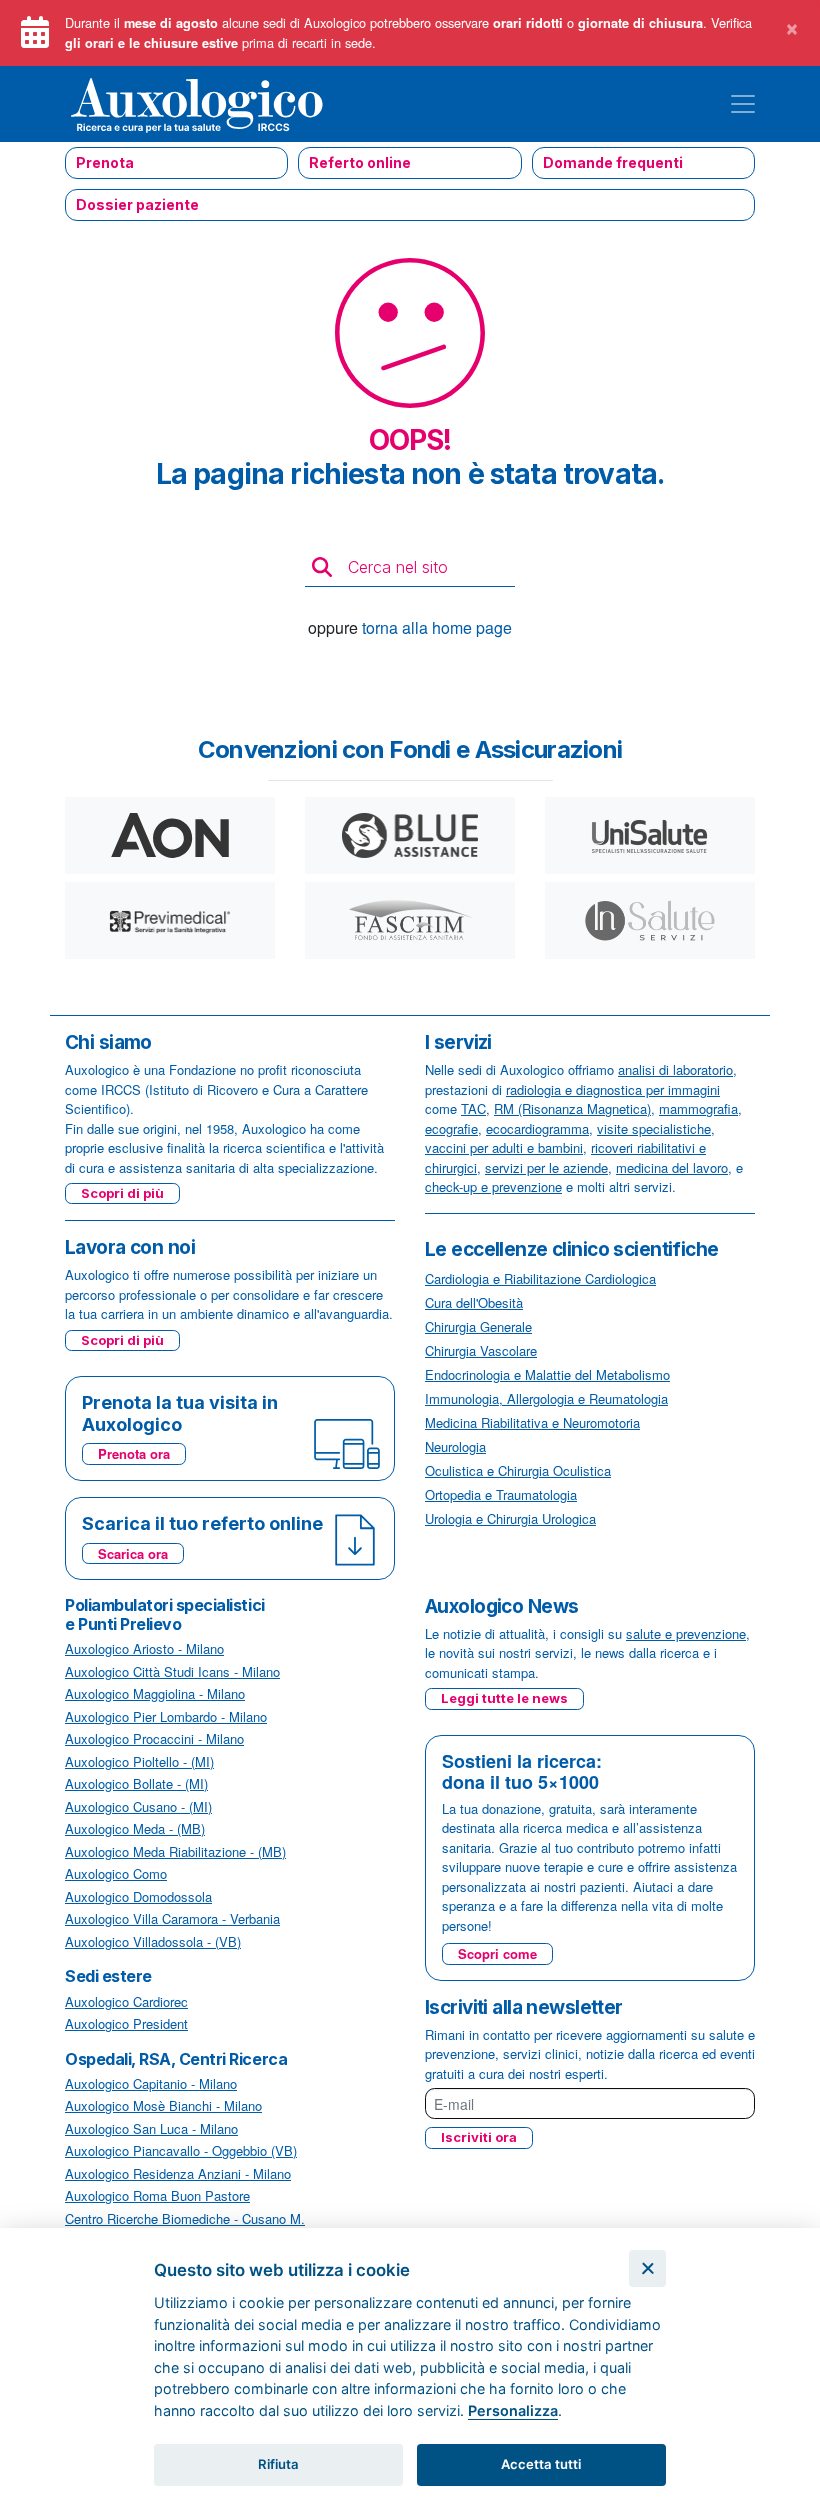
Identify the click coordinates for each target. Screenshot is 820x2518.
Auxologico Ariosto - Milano (144, 1648)
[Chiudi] (647, 2268)
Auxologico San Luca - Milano (151, 2128)
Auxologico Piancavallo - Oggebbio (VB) (181, 2150)
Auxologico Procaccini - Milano (154, 1738)
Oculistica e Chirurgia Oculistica (518, 1470)
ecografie (451, 1128)
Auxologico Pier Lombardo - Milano (166, 1716)
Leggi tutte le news (504, 1698)
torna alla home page (437, 627)
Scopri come (497, 1953)
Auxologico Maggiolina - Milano (155, 1693)
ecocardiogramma (537, 1128)
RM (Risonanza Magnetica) (572, 1108)
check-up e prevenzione (493, 1186)
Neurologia (455, 1446)
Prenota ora (134, 1453)
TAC (473, 1108)
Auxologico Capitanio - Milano (151, 2083)
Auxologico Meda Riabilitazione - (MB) (175, 1851)
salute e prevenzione (686, 1633)
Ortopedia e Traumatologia (501, 1494)
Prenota (105, 162)
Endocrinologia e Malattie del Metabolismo (547, 1374)
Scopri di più (122, 1193)
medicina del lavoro (672, 1167)
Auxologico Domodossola (138, 1896)
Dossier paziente (137, 204)
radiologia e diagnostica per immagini (613, 1089)
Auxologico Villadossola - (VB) (153, 1941)
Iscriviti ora (479, 2137)
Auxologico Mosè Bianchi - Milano (163, 2105)
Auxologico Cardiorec (126, 2001)
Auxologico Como (116, 1873)
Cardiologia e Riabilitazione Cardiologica (540, 1278)
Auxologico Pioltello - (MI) (139, 1761)
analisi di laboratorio (675, 1069)
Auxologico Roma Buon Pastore (157, 2195)
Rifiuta (278, 2464)
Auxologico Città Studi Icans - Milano (172, 1671)
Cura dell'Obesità (474, 1302)
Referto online (360, 162)
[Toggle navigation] (743, 104)
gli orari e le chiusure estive (151, 43)
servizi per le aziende (546, 1167)
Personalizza (513, 2410)
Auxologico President (126, 2023)
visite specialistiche (654, 1128)
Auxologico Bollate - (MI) (136, 1783)
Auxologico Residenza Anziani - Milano (178, 2173)
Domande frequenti (613, 162)
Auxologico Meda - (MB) (135, 1828)
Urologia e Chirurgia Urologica (510, 1518)
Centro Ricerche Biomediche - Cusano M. (185, 2218)
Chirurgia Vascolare (481, 1350)
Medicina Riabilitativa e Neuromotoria (532, 1422)
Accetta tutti (541, 2464)
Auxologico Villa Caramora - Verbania (172, 1918)
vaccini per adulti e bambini (504, 1147)
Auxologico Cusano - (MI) (138, 1806)
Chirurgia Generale (478, 1326)
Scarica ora (133, 1553)
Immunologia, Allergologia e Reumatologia (546, 1398)
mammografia (698, 1108)
